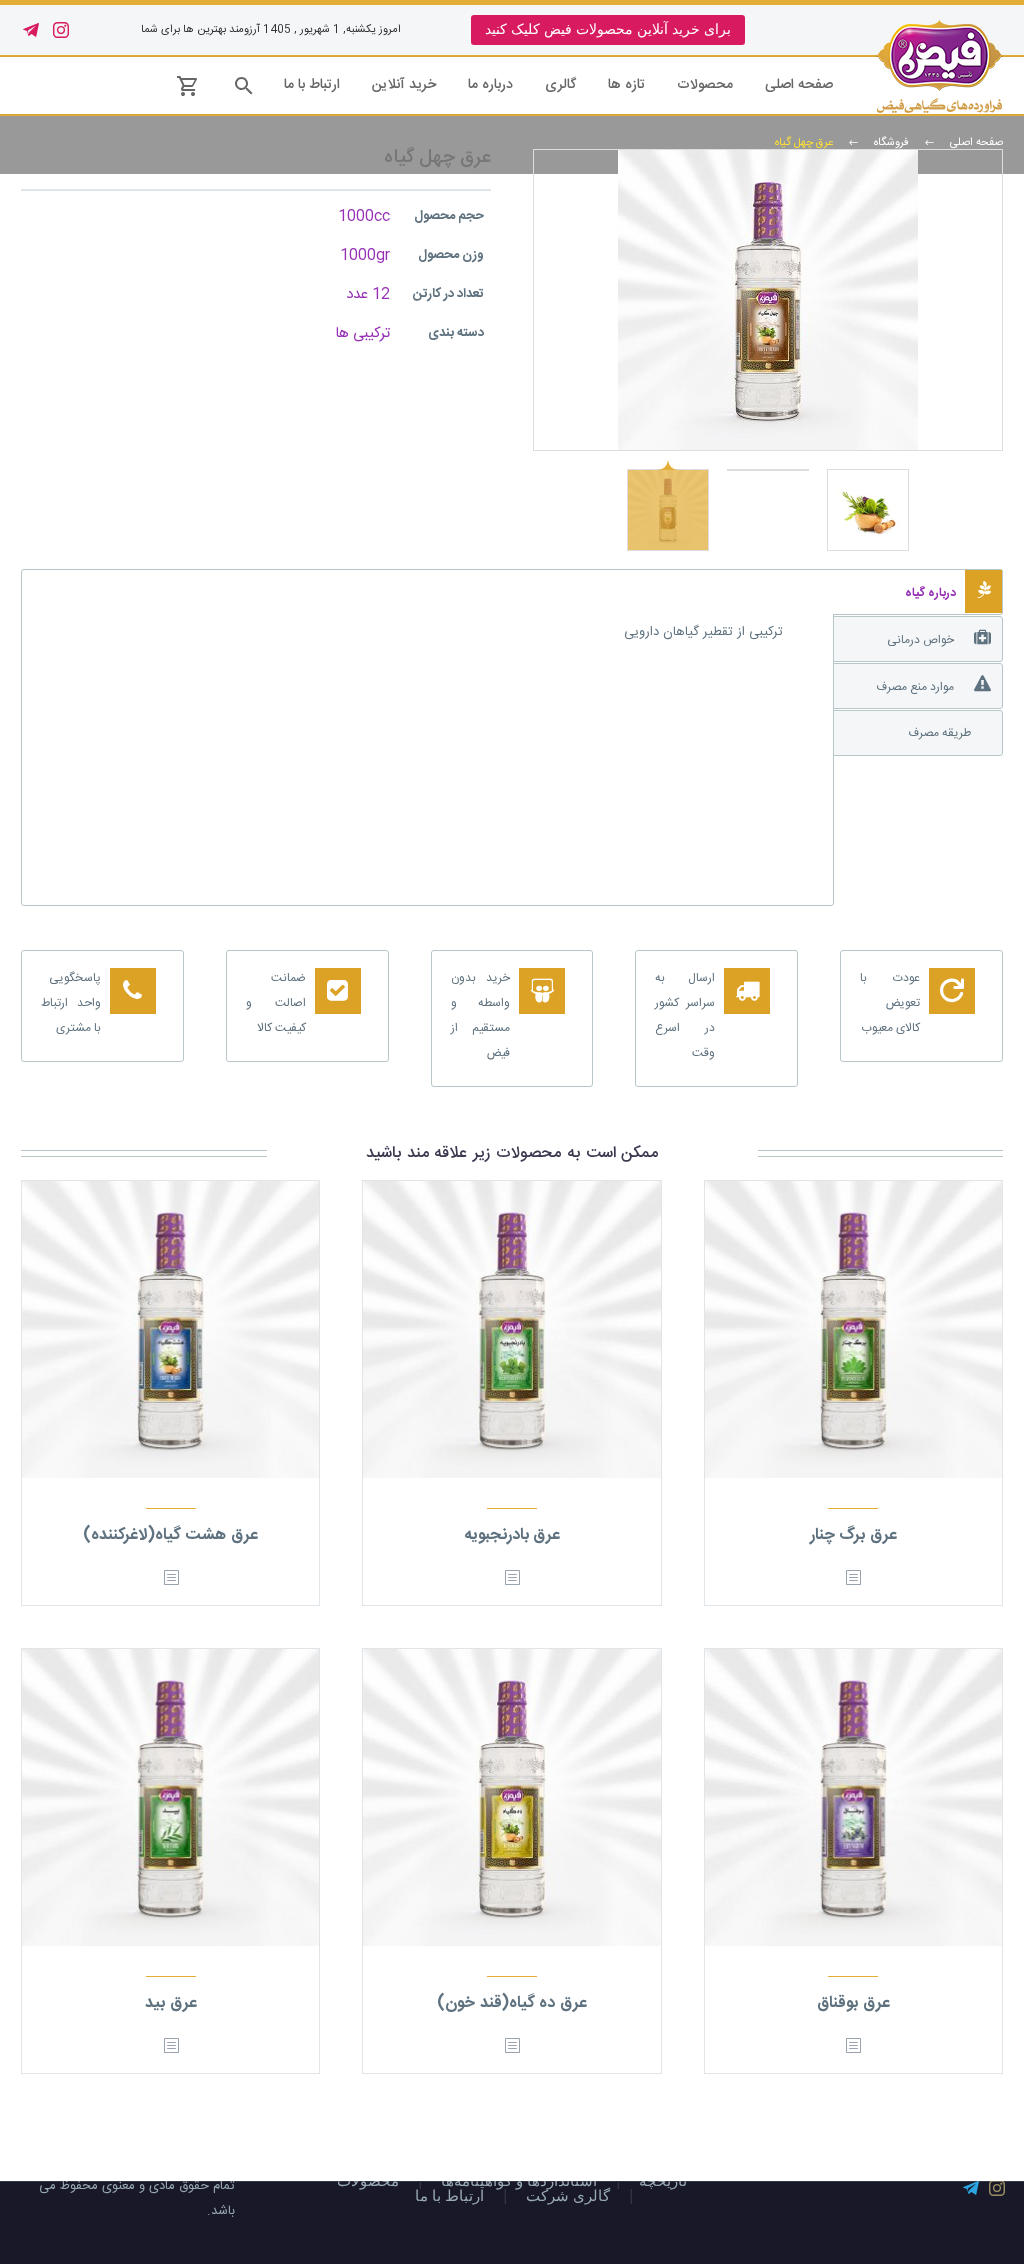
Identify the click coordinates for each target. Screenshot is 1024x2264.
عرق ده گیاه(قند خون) (512, 2003)
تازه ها (626, 85)
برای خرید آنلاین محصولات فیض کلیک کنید (608, 29)
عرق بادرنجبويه (512, 1535)
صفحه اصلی (799, 85)
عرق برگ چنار (854, 1535)
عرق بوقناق (853, 2003)
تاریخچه (663, 2181)
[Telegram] (31, 30)
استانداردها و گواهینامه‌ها (519, 2181)
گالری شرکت (568, 2196)
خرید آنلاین (404, 85)
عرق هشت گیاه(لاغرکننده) (170, 1535)
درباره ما (490, 85)
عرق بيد (171, 2003)
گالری (560, 85)
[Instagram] (61, 30)
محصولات (705, 85)
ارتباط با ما (312, 85)
